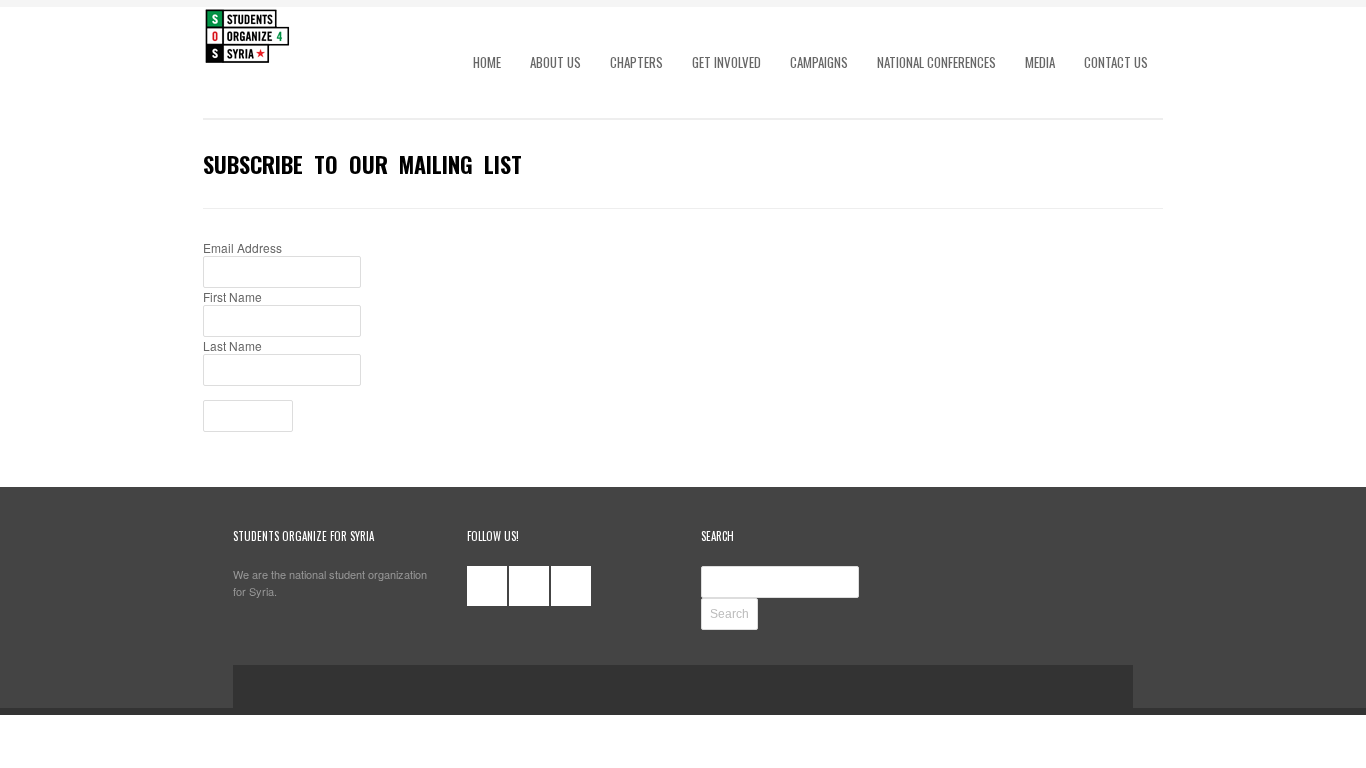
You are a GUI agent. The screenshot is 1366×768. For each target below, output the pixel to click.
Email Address (242, 247)
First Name (232, 296)
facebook (487, 586)
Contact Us (1116, 62)
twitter (529, 586)
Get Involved (726, 62)
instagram (571, 586)
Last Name (232, 345)
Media (1040, 62)
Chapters (636, 62)
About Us (555, 62)
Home (487, 62)
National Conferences (936, 62)
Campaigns (819, 62)
